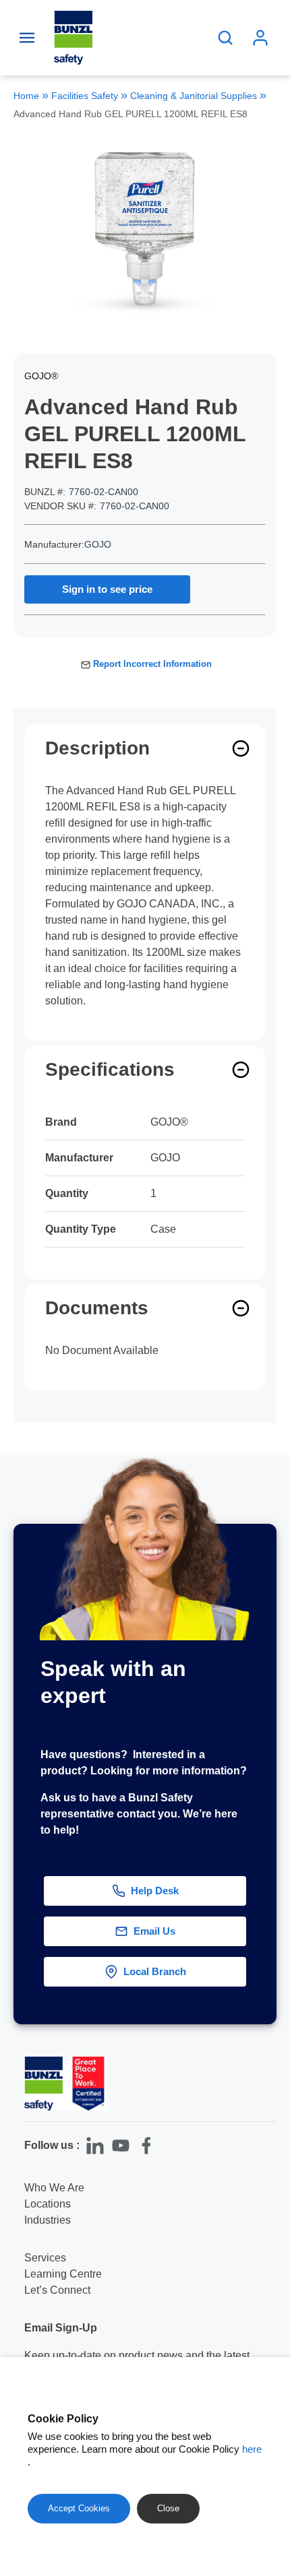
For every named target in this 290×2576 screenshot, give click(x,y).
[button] (268, 2042)
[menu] (27, 38)
